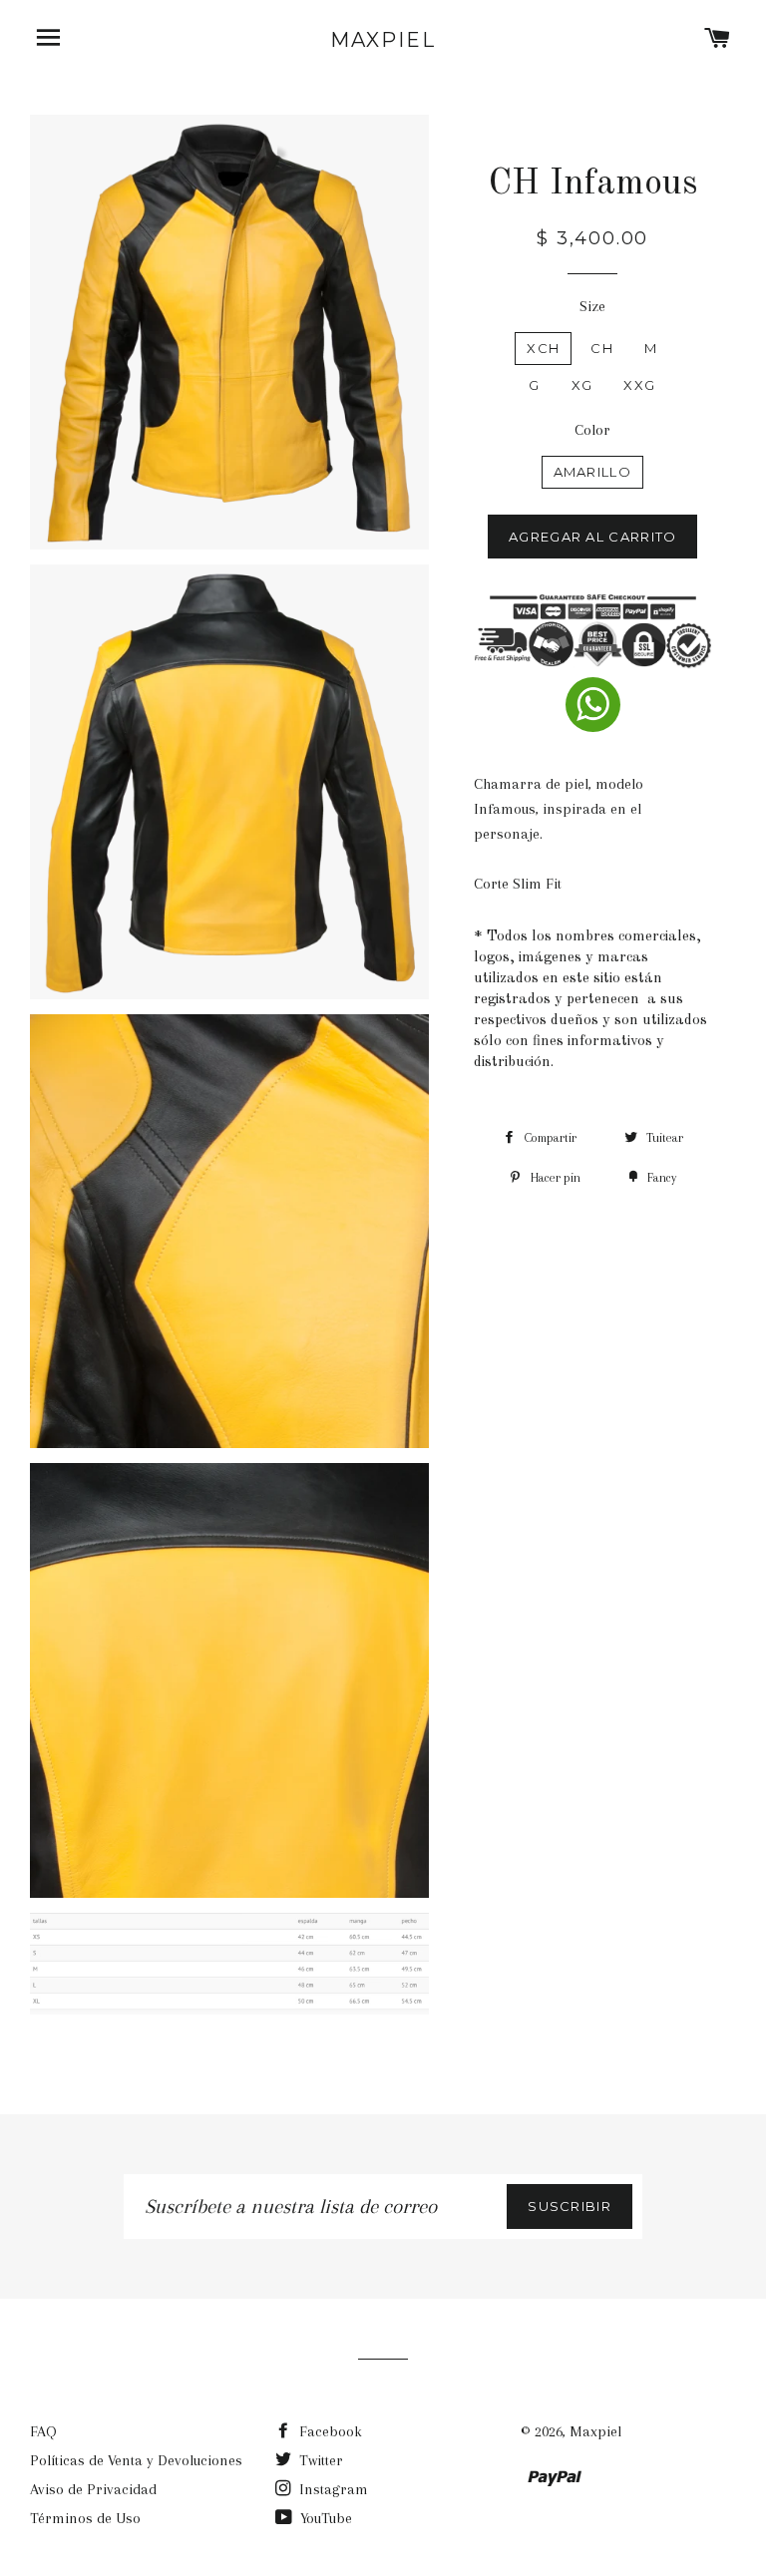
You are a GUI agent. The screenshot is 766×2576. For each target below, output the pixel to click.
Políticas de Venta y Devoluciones (136, 2460)
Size (592, 306)
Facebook (329, 2431)
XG (582, 385)
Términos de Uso (85, 2518)
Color (592, 430)
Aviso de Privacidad (93, 2489)
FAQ (43, 2431)
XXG (639, 385)
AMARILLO (592, 472)
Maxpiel (383, 40)
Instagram (332, 2489)
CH (602, 348)
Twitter (319, 2460)
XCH (543, 348)
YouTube (324, 2518)
